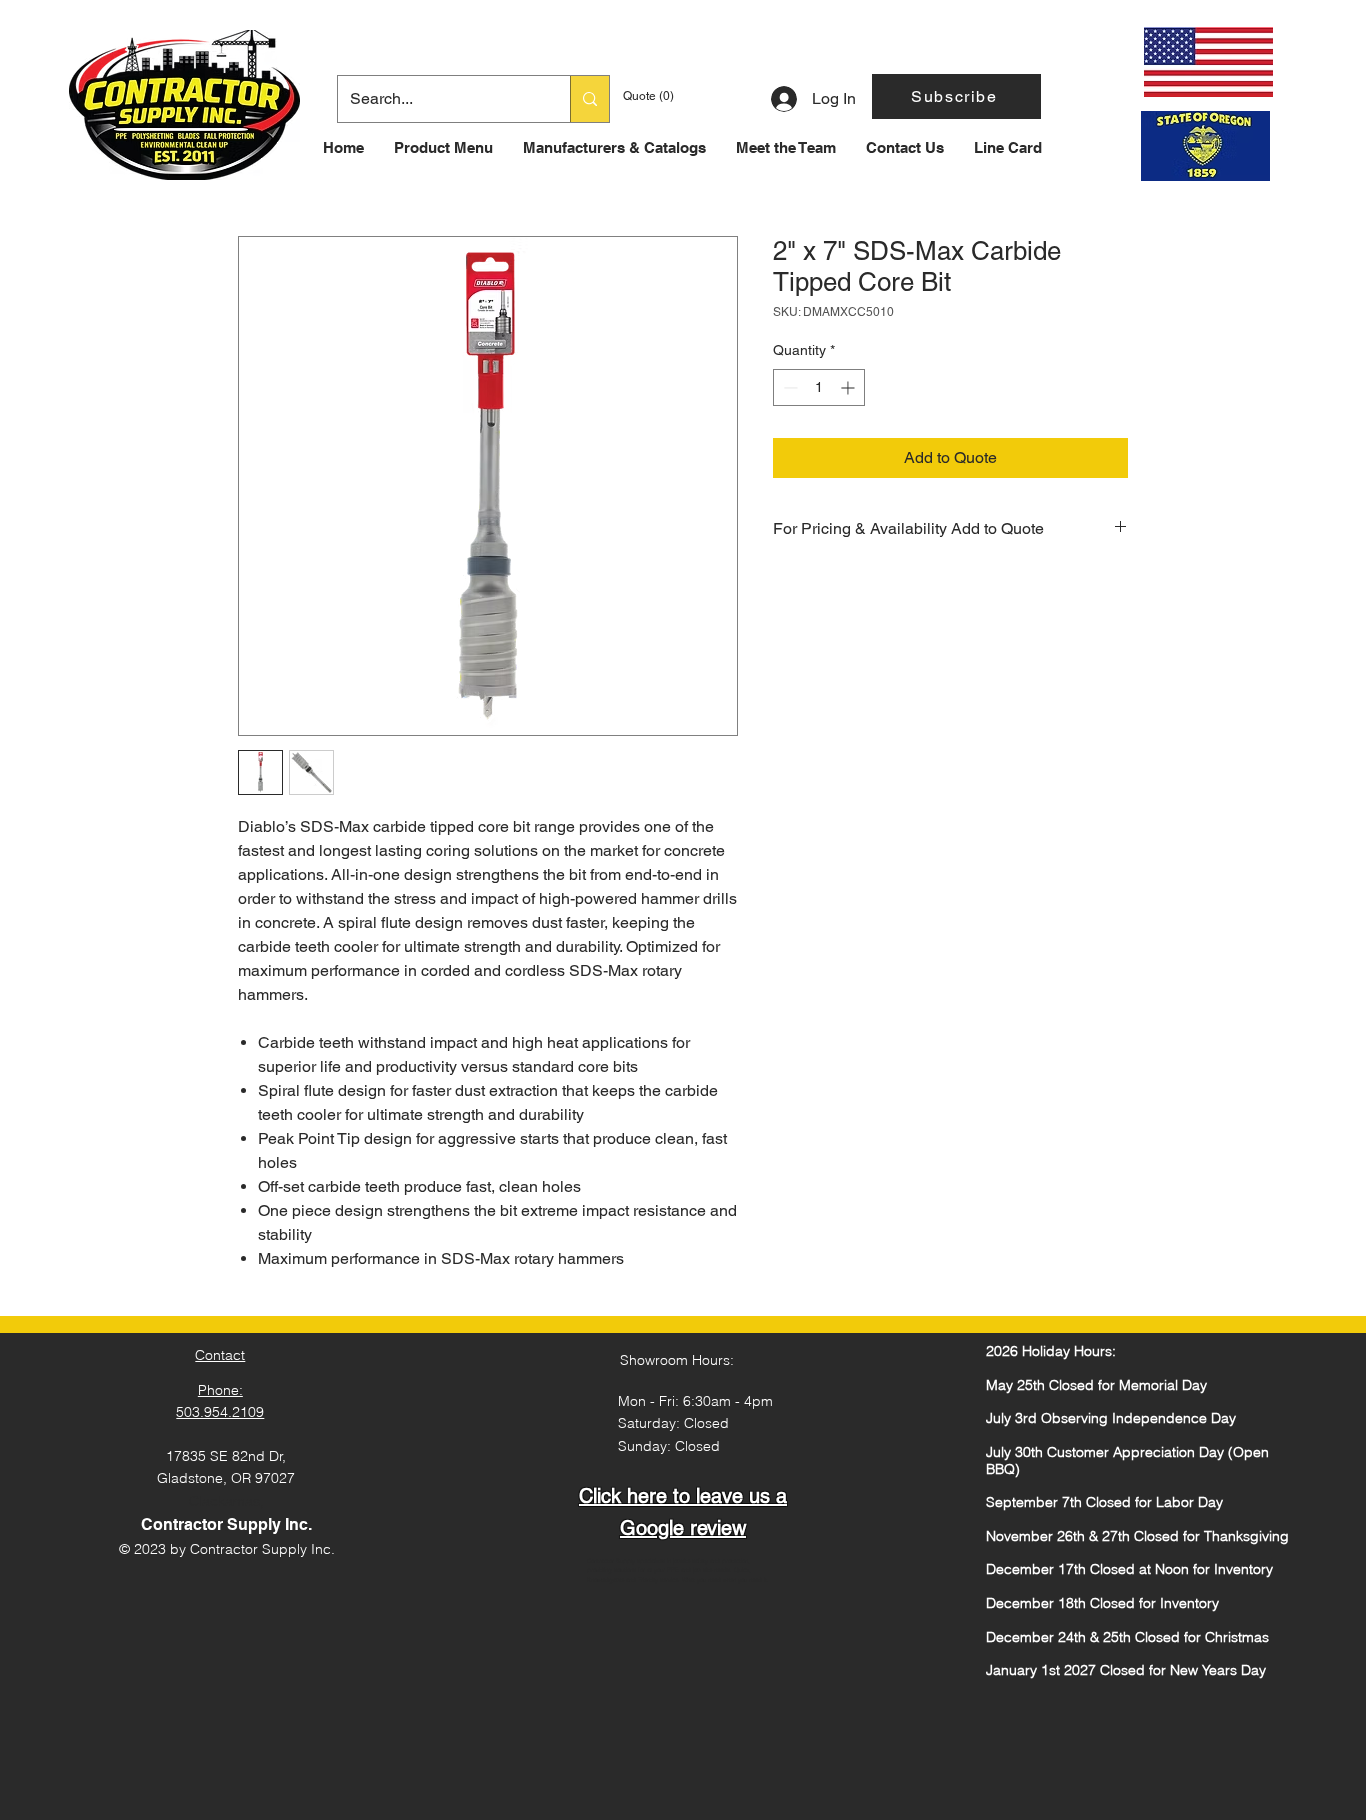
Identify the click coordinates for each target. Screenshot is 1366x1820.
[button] (956, 96)
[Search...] (589, 99)
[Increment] (849, 387)
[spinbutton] (819, 387)
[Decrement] (788, 387)
